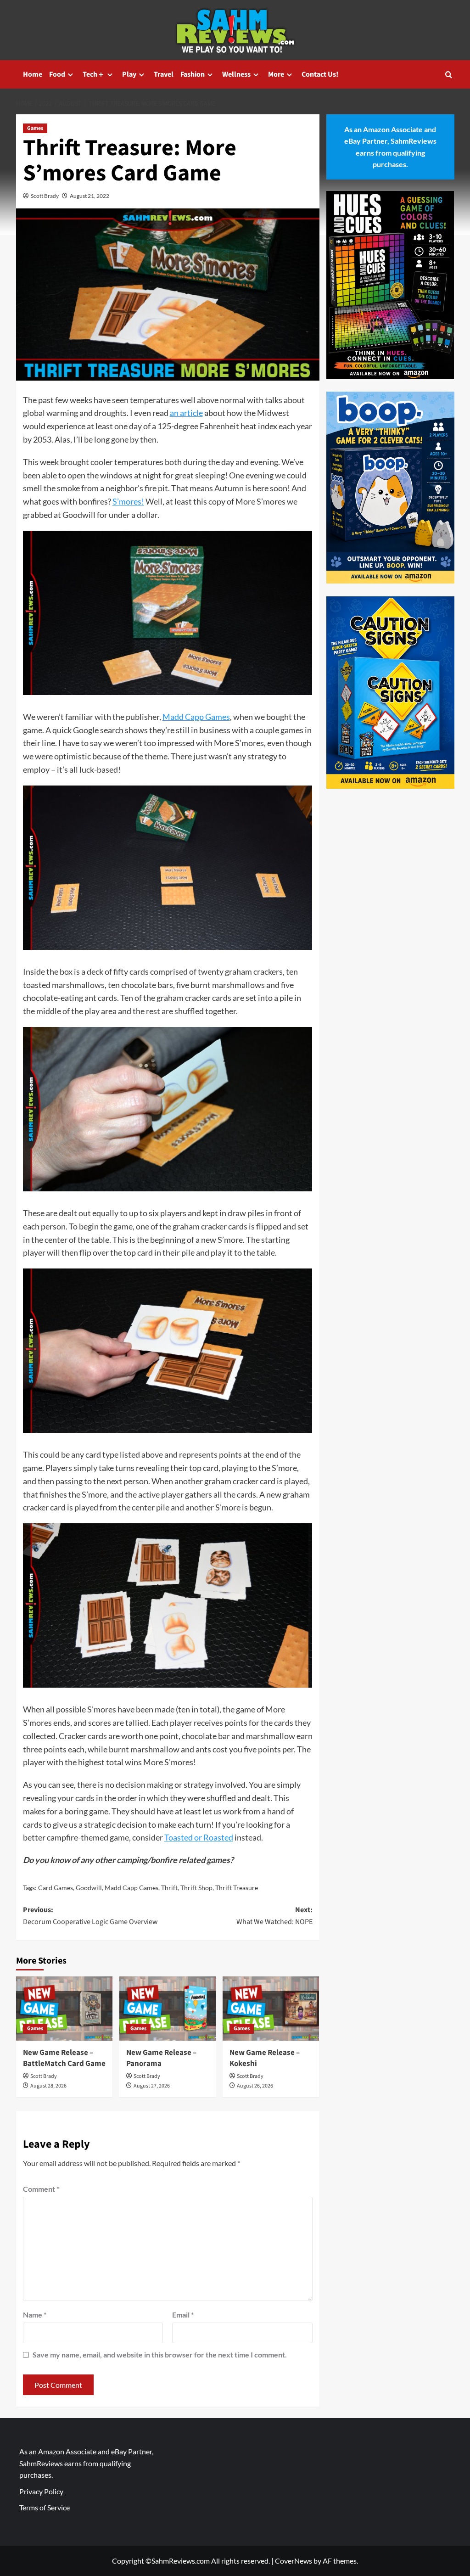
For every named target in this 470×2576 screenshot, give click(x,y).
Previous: (90, 1916)
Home (33, 74)
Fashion (193, 74)
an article (186, 413)
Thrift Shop (196, 1888)
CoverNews (294, 2561)
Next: (274, 1916)
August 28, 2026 (48, 2086)
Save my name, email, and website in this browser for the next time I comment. (160, 2354)
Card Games (56, 1888)
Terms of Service (45, 2507)
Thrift (169, 1888)
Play (129, 74)
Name (35, 2315)
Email (183, 2315)
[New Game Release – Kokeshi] (271, 2009)
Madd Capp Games (196, 717)
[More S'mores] (168, 616)
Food (57, 74)
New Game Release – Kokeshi (265, 2058)
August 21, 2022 (90, 196)
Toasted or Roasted (199, 1837)
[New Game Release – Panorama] (168, 2009)
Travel (164, 74)
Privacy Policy (41, 2491)
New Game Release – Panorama (161, 2058)
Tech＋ (94, 74)
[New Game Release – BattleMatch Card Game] (64, 2009)
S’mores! (128, 501)
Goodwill (89, 1888)
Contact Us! (320, 74)
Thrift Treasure (237, 1888)
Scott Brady (45, 196)
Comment (41, 2189)
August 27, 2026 (152, 2086)
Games (35, 128)
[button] (449, 75)
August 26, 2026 (255, 2086)
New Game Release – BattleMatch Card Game (64, 2058)
